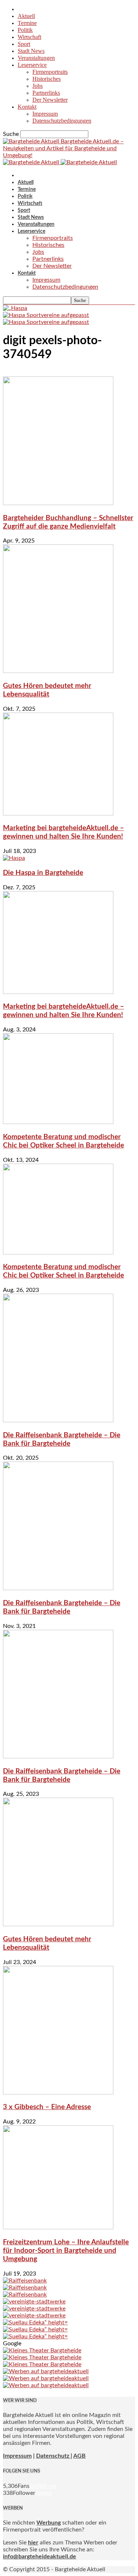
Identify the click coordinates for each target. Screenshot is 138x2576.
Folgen (44, 2493)
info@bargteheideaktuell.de (40, 2557)
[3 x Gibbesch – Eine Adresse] (58, 2093)
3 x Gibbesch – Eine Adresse (47, 2107)
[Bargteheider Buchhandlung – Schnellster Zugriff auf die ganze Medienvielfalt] (58, 503)
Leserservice (32, 65)
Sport (24, 44)
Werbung (49, 2523)
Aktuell (26, 16)
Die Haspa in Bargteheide (43, 873)
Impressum (45, 114)
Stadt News (31, 51)
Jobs (38, 86)
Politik (25, 30)
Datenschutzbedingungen (62, 121)
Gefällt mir (43, 2486)
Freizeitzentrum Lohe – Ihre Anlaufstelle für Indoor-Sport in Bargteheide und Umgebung (66, 2251)
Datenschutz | (54, 2456)
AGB (79, 2456)
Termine (27, 23)
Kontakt (27, 107)
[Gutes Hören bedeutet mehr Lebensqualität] (58, 671)
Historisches (47, 79)
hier (33, 2543)
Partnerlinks (46, 93)
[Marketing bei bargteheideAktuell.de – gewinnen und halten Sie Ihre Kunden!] (58, 814)
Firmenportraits (50, 72)
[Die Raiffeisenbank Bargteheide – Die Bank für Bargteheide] (58, 1420)
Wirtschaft (29, 37)
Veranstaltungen (36, 58)
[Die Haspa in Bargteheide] (14, 858)
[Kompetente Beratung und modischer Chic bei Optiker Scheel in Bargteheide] (58, 1122)
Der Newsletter (50, 100)
